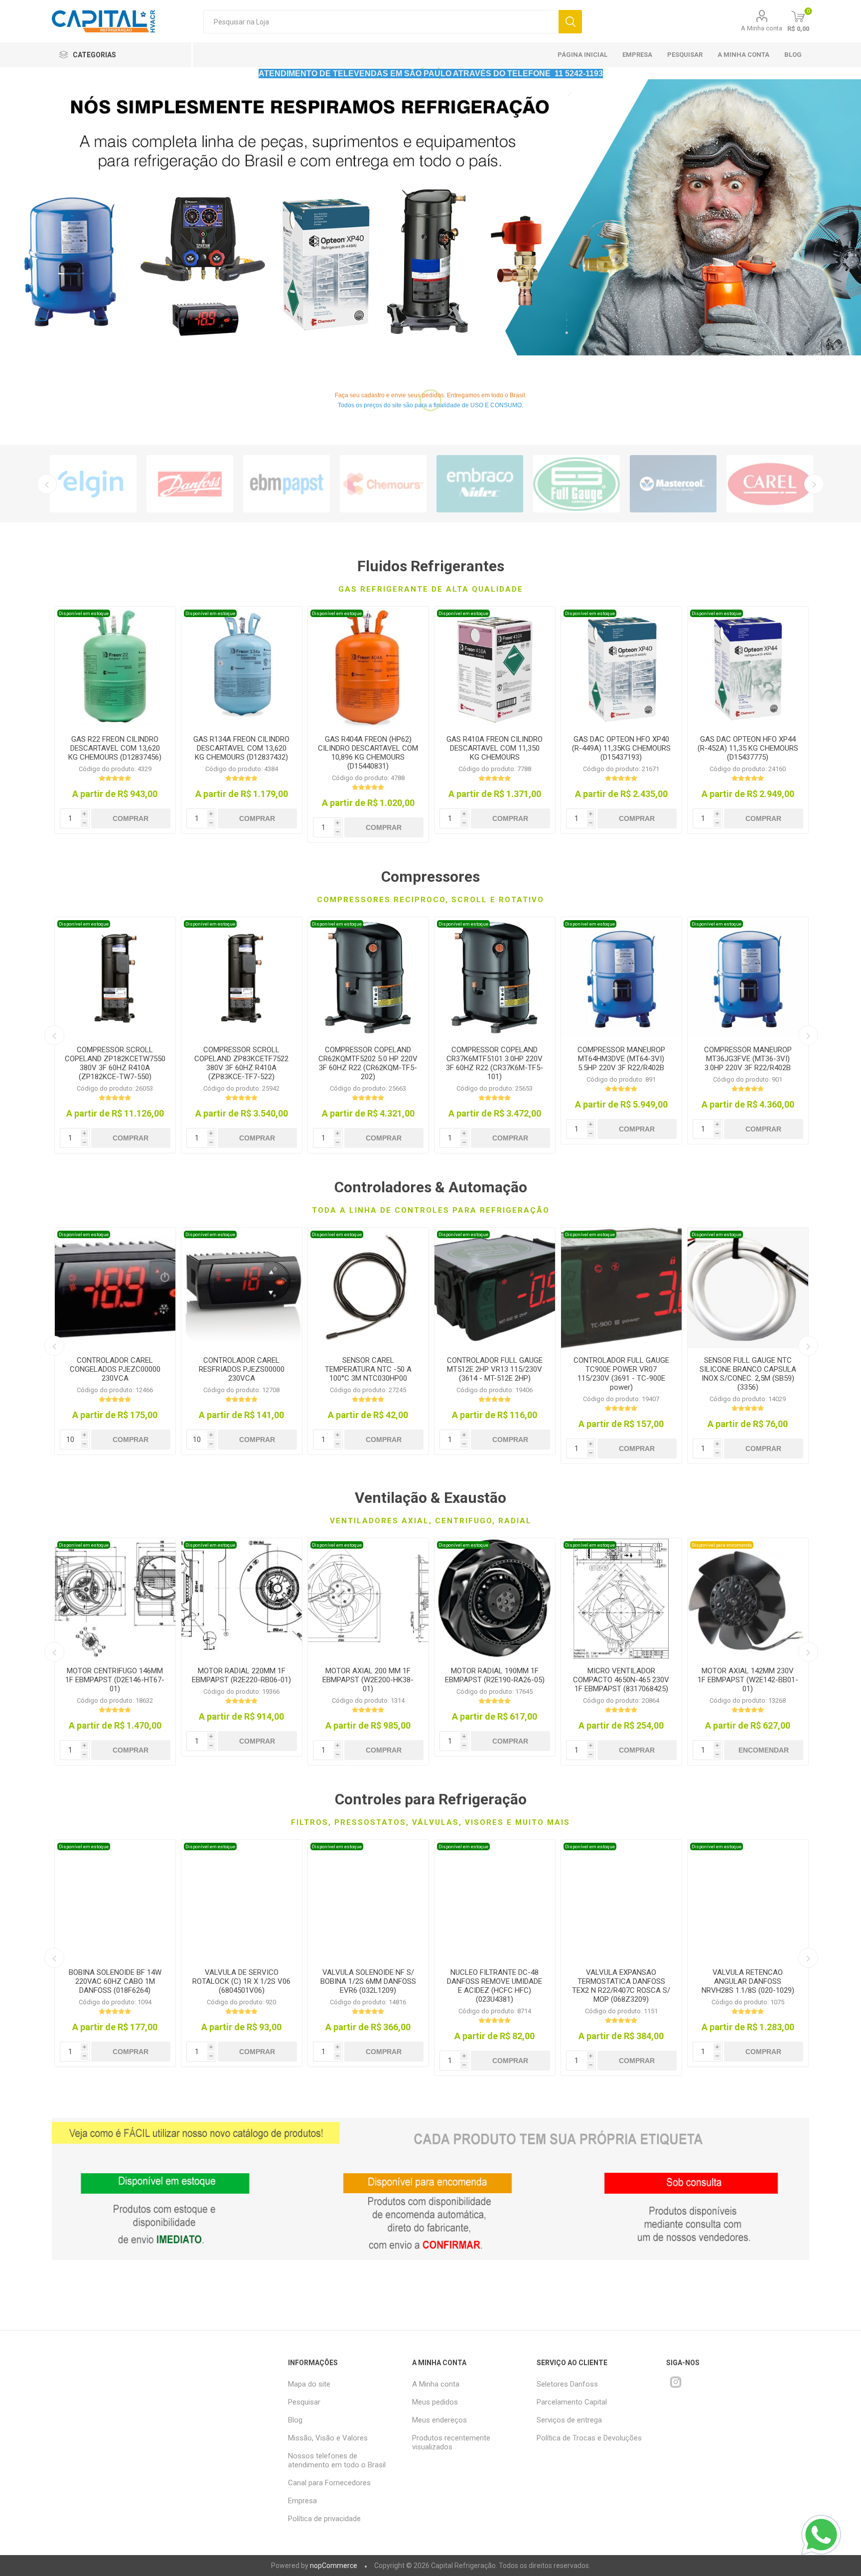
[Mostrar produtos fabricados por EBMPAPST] (287, 484)
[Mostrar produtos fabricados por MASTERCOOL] (673, 484)
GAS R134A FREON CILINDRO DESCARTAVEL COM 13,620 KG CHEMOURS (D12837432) (241, 748)
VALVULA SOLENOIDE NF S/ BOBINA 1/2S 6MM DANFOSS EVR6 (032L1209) (368, 1981)
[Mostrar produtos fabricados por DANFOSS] (190, 484)
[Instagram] (676, 2382)
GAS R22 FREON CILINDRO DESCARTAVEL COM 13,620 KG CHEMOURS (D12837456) (115, 748)
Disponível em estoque (84, 613)
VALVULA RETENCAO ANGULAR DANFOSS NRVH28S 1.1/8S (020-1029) (748, 1981)
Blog (793, 55)
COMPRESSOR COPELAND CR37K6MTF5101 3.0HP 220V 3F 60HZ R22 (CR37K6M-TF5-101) (495, 1063)
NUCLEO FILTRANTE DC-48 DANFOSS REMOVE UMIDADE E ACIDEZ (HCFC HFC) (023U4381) (495, 1986)
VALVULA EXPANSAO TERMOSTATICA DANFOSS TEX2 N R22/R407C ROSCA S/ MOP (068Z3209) (621, 1986)
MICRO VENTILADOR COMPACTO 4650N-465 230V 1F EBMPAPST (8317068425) (621, 1680)
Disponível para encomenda (722, 1545)
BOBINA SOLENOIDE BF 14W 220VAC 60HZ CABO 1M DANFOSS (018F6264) (115, 1981)
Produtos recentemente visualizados (451, 2442)
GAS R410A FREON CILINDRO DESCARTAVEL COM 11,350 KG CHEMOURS (495, 748)
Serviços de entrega (569, 2420)
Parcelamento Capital (572, 2402)
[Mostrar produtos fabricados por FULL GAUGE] (576, 484)
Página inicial (582, 55)
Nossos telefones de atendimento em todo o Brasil (337, 2460)
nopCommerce (334, 2566)
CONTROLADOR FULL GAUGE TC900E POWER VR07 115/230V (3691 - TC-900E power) (621, 1374)
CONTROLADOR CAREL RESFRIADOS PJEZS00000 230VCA (242, 1369)
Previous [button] (47, 484)
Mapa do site (309, 2384)
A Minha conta (762, 28)
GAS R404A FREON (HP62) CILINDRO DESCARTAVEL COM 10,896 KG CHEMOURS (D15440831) (368, 753)
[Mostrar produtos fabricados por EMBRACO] (480, 484)
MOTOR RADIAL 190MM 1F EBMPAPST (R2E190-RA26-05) (495, 1675)
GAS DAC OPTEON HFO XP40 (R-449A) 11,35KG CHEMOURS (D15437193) (621, 748)
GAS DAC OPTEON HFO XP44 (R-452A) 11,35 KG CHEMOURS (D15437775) (748, 748)
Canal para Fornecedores (329, 2483)
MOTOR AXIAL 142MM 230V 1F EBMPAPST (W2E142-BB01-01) (748, 1680)
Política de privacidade (324, 2519)
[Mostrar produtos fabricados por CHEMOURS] (383, 484)
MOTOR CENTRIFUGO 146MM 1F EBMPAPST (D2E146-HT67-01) (115, 1680)
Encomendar (764, 1750)
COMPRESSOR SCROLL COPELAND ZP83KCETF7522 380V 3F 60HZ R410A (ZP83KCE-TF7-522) (241, 1063)
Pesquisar (570, 22)
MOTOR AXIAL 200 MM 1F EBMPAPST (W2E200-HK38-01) (368, 1680)
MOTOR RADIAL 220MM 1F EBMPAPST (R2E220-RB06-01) (241, 1675)
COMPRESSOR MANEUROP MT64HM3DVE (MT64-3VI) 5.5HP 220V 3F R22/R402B (621, 1059)
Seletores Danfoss (567, 2384)
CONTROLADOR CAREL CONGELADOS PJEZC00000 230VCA (115, 1369)
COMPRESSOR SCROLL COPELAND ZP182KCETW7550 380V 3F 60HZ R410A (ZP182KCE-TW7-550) (115, 1063)
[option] (430, 217)
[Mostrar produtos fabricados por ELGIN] (93, 484)
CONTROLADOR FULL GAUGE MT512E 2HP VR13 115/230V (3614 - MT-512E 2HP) (495, 1369)
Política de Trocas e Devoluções (589, 2438)
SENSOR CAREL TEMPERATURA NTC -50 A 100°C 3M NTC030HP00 (368, 1369)
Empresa (637, 55)
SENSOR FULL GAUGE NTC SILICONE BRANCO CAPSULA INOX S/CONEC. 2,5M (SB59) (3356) (748, 1374)
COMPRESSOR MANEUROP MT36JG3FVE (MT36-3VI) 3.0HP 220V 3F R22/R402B (748, 1059)
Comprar (131, 818)
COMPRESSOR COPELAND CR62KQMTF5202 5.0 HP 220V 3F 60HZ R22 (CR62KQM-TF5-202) (368, 1063)
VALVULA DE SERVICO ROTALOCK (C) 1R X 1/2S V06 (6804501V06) (241, 1981)
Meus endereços (439, 2420)
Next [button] (814, 484)
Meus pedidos (435, 2402)
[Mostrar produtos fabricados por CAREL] (770, 484)
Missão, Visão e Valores (328, 2438)
